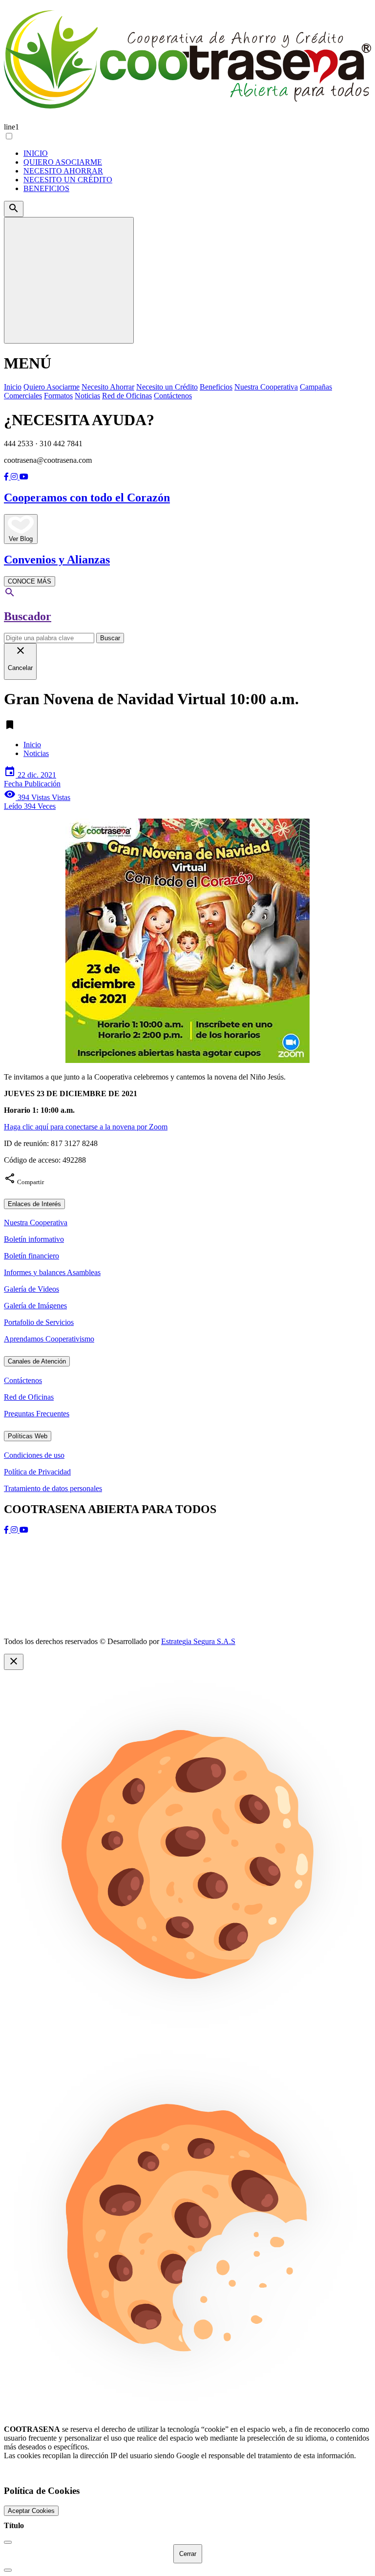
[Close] (8, 2542)
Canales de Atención (37, 1361)
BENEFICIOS (46, 188)
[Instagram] (15, 477)
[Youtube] (24, 477)
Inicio (32, 745)
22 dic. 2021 (32, 779)
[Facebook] (7, 477)
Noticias (36, 753)
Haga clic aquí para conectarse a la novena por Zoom (86, 1127)
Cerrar (188, 2554)
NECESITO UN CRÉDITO (68, 180)
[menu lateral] (69, 280)
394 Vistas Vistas (37, 802)
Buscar (110, 638)
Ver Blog (21, 539)
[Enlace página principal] (187, 61)
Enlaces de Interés (34, 1204)
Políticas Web (28, 1436)
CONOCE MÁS (30, 581)
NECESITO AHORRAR (63, 171)
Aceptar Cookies (31, 2511)
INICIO (36, 153)
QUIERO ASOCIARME (63, 162)
